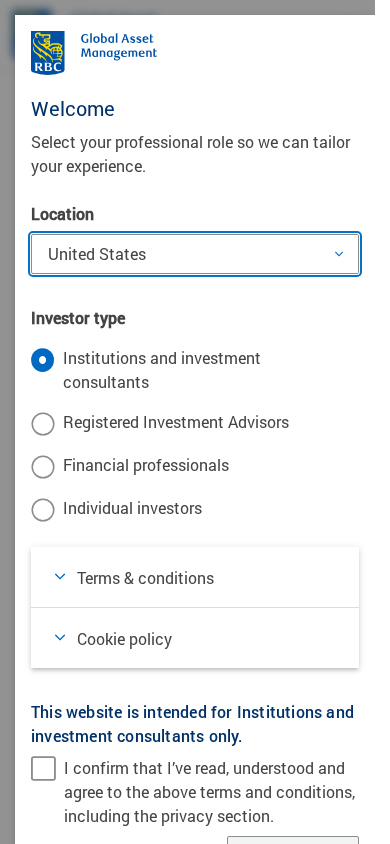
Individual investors (132, 507)
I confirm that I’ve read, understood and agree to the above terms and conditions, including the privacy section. (209, 791)
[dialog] (195, 422)
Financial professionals (146, 464)
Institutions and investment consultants (162, 369)
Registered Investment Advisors (176, 421)
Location (62, 213)
